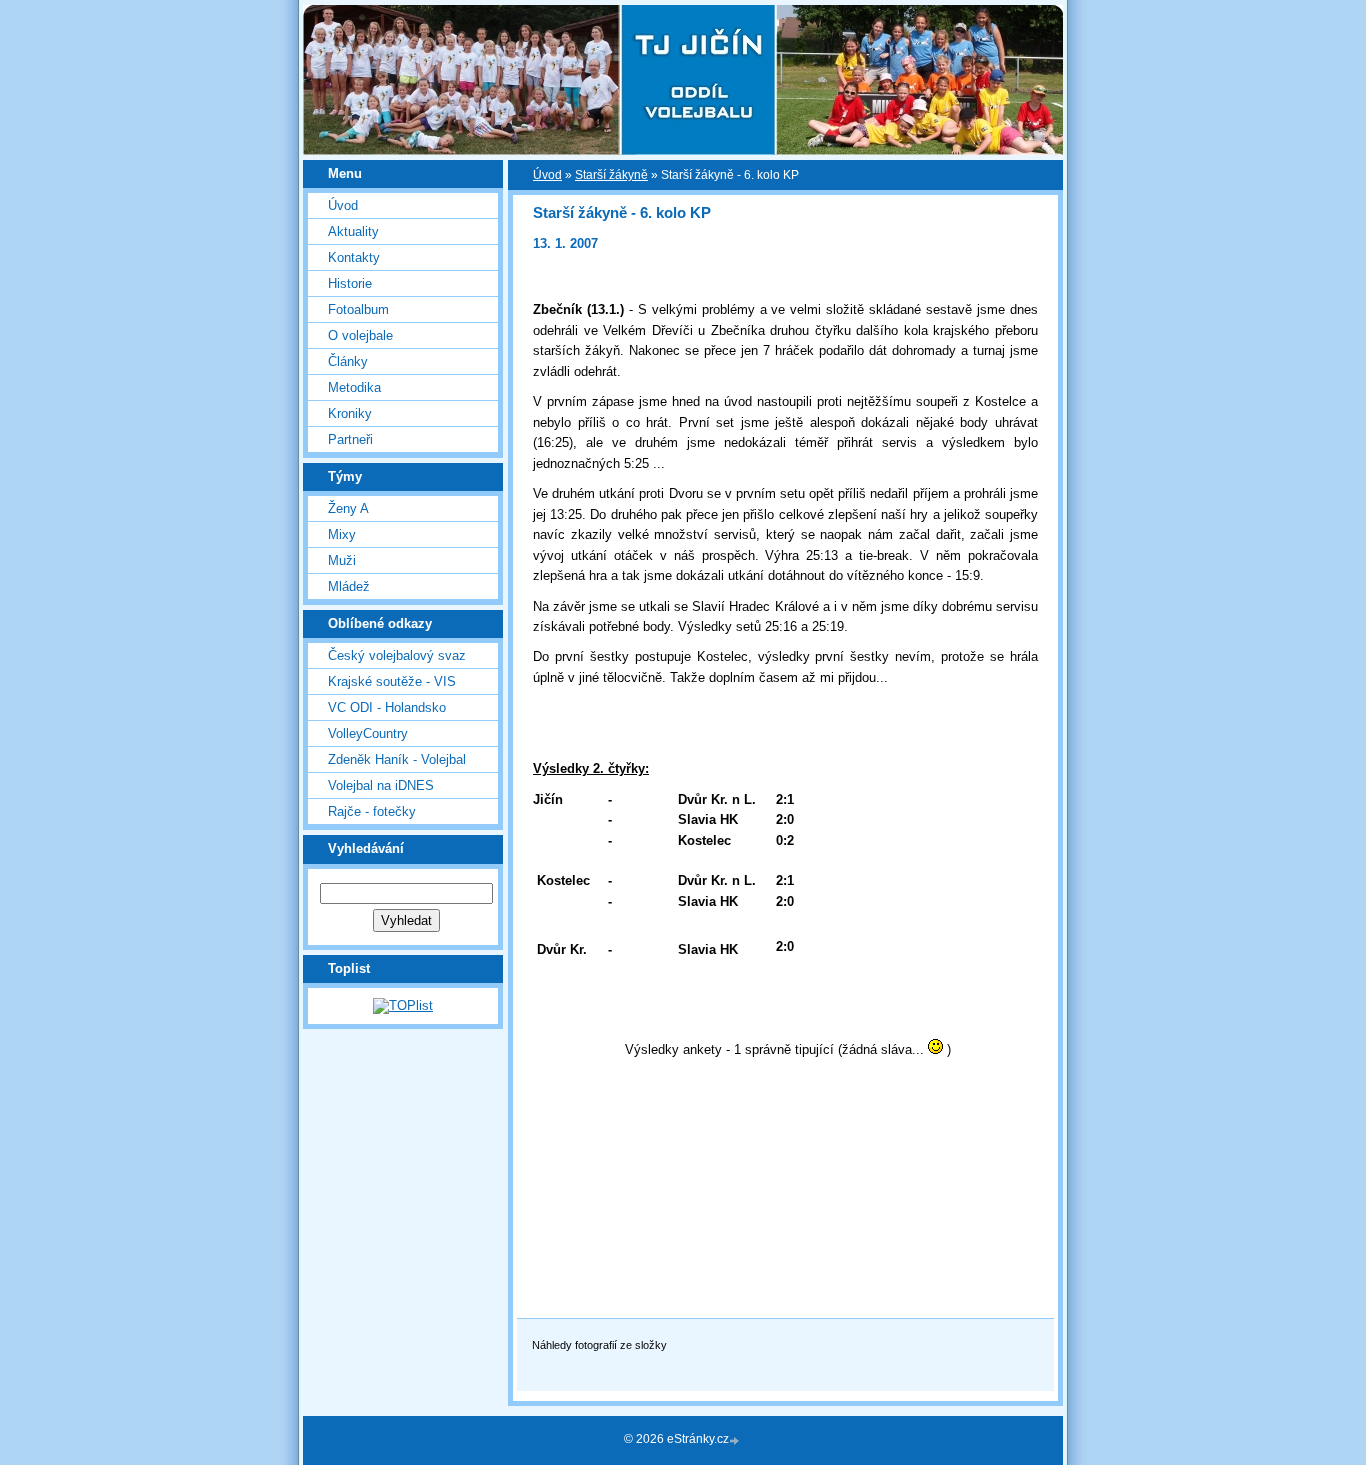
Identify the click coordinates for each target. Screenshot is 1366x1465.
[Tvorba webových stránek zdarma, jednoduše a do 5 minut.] (736, 1440)
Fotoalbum (358, 309)
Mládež (349, 586)
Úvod (343, 205)
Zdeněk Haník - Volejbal (397, 759)
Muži (342, 560)
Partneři (350, 439)
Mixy (342, 534)
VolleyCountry (368, 733)
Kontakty (354, 257)
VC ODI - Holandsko (387, 707)
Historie (350, 283)
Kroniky (350, 413)
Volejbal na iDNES (381, 785)
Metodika (354, 387)
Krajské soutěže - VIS (392, 681)
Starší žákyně (611, 175)
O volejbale (360, 335)
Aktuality (353, 231)
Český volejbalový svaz (397, 655)
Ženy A (348, 508)
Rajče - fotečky (372, 811)
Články (348, 361)
